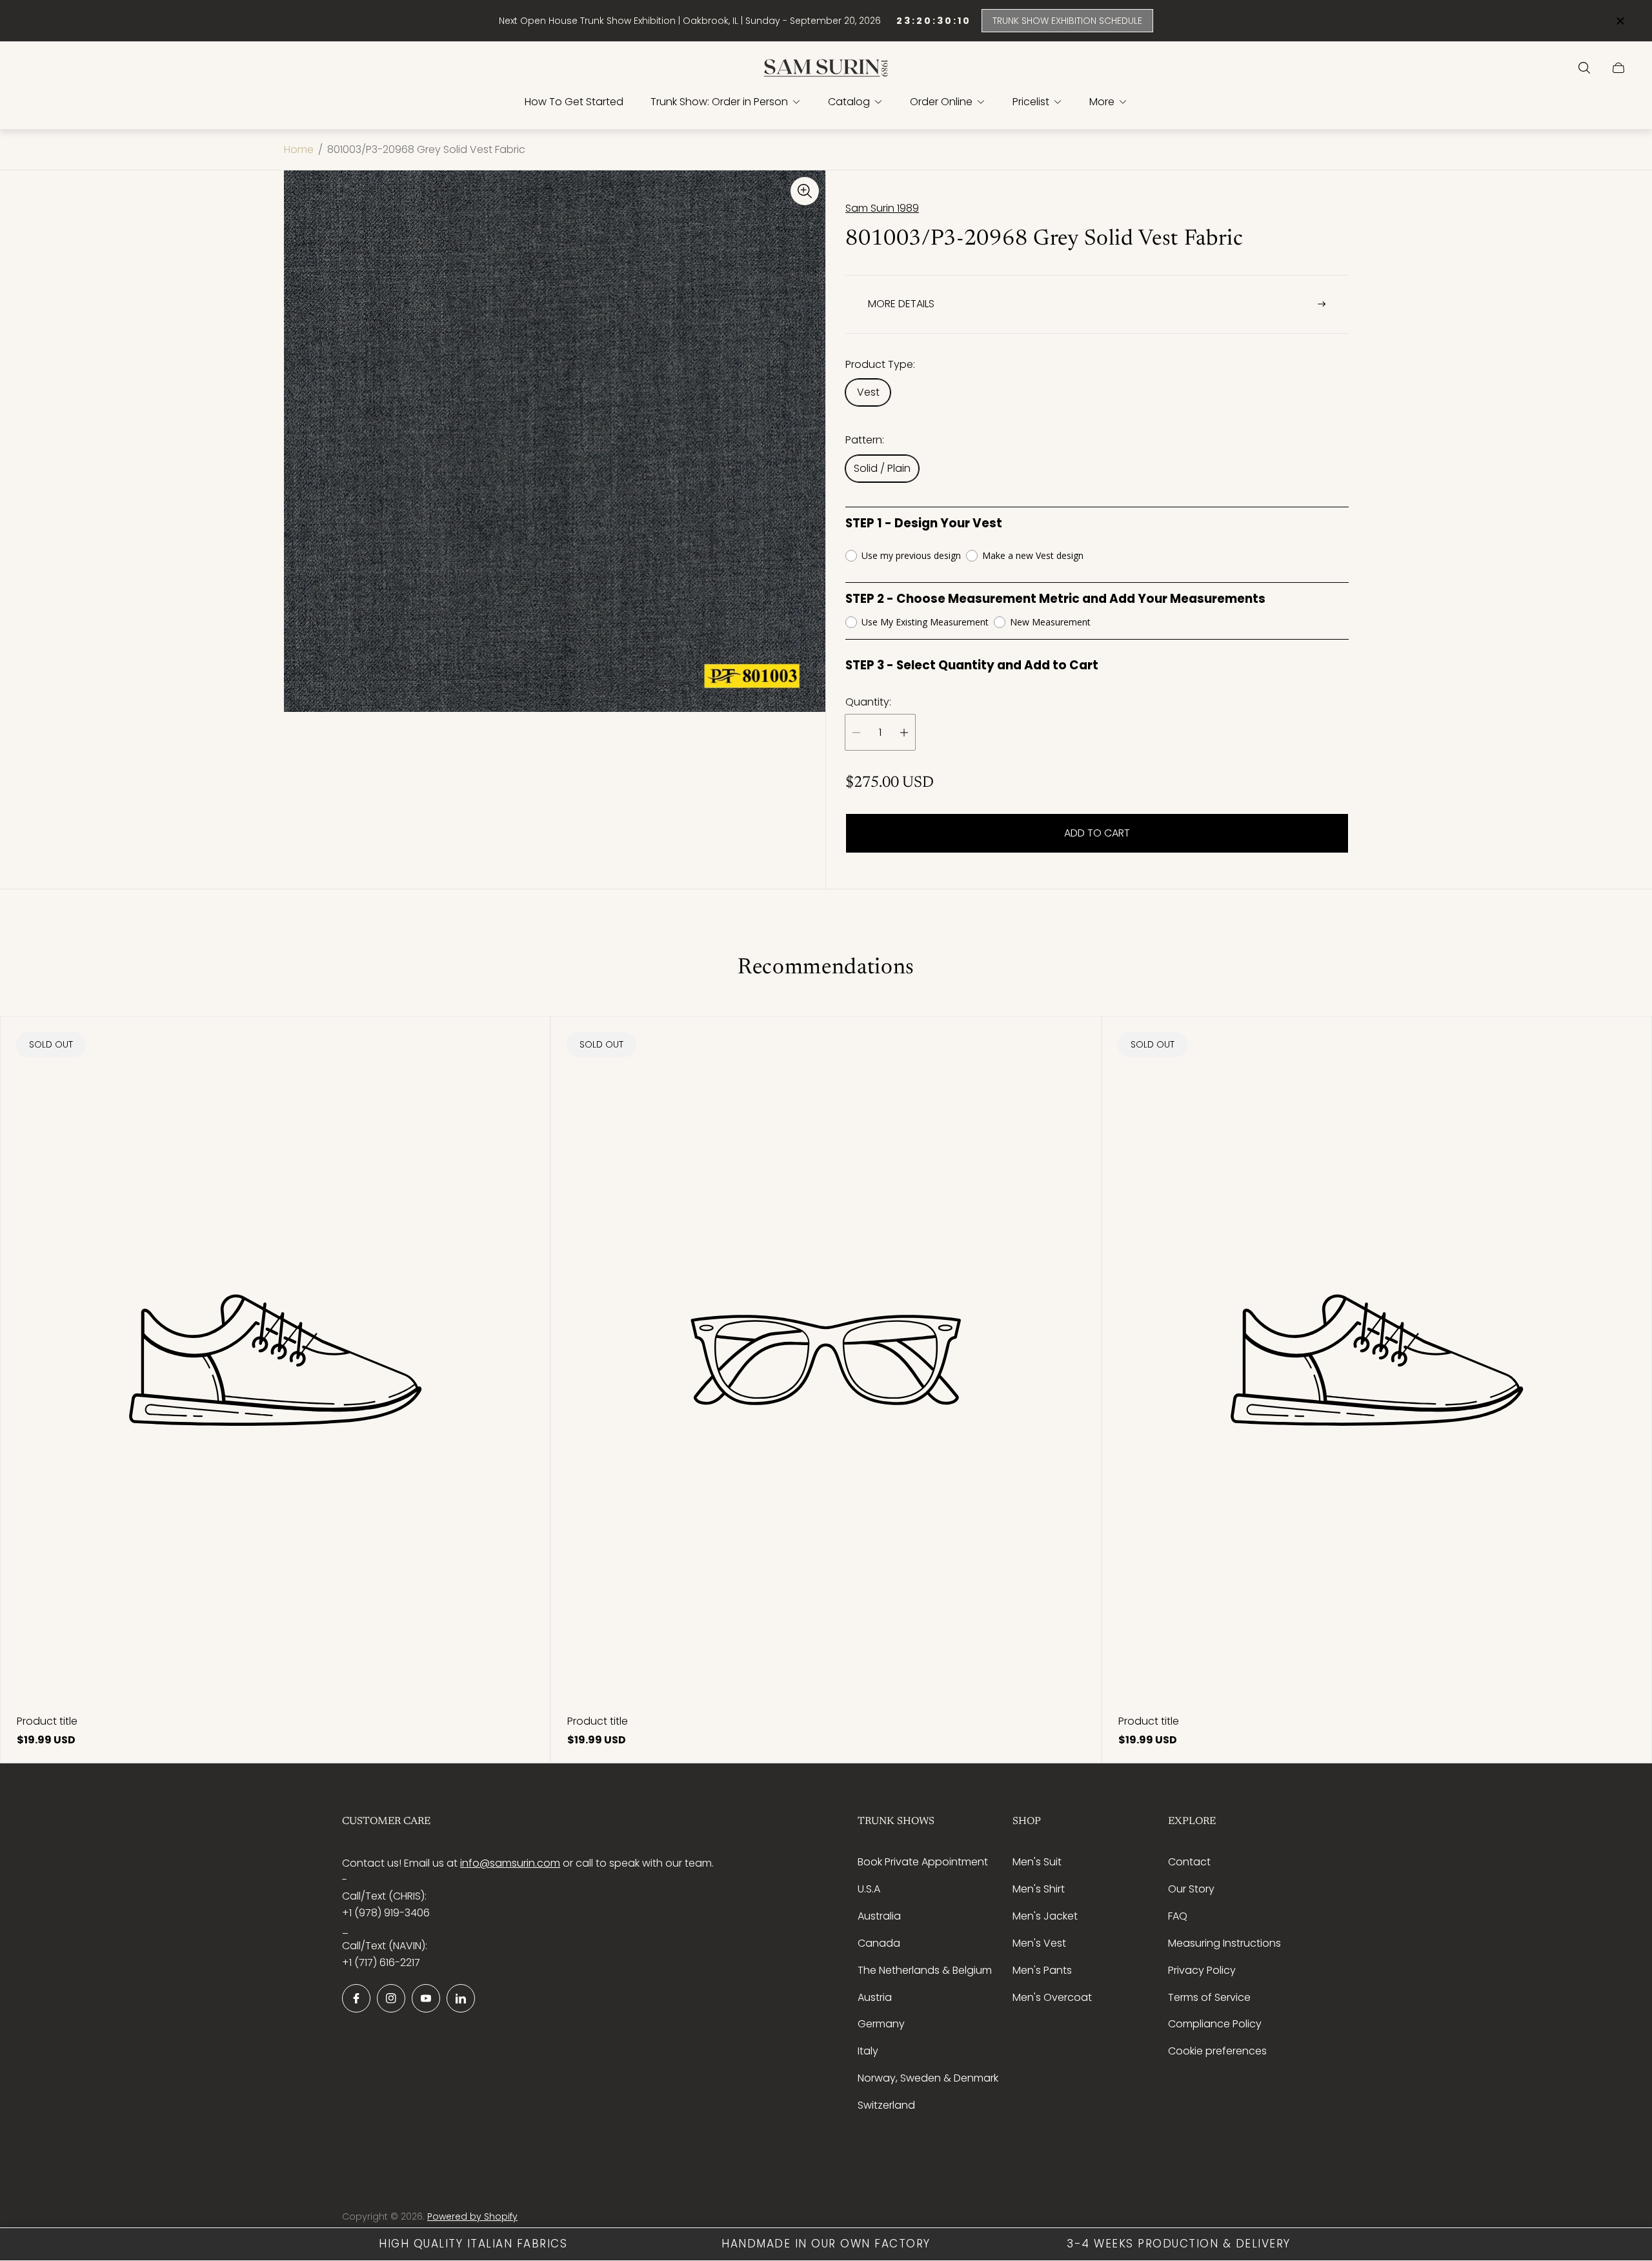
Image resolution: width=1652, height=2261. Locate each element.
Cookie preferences (1217, 2051)
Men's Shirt (1039, 1889)
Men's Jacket (1045, 1916)
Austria (875, 1997)
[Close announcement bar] (1620, 21)
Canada (879, 1943)
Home (299, 150)
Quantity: (868, 702)
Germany (881, 2024)
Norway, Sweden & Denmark (928, 2078)
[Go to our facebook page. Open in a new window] (356, 1998)
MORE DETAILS (901, 304)
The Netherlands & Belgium (925, 1970)
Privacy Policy (1202, 1970)
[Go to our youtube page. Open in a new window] (426, 1998)
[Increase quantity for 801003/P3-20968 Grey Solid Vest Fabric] (904, 732)
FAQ (1178, 1916)
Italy (868, 2051)
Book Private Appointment (923, 1862)
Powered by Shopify (472, 2216)
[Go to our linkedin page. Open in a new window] (461, 1998)
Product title (47, 1721)
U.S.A (869, 1889)
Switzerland (886, 2105)
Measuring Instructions (1224, 1943)
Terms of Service (1209, 1997)
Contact (1189, 1862)
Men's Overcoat (1052, 1997)
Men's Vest (1039, 1943)
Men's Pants (1042, 1970)
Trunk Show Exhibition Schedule (1067, 21)
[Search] (1584, 68)
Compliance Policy (1215, 2024)
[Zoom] (805, 191)
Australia (879, 1916)
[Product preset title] (275, 1360)
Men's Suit (1037, 1862)
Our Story (1191, 1889)
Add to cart (1097, 833)
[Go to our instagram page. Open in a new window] (391, 1998)
